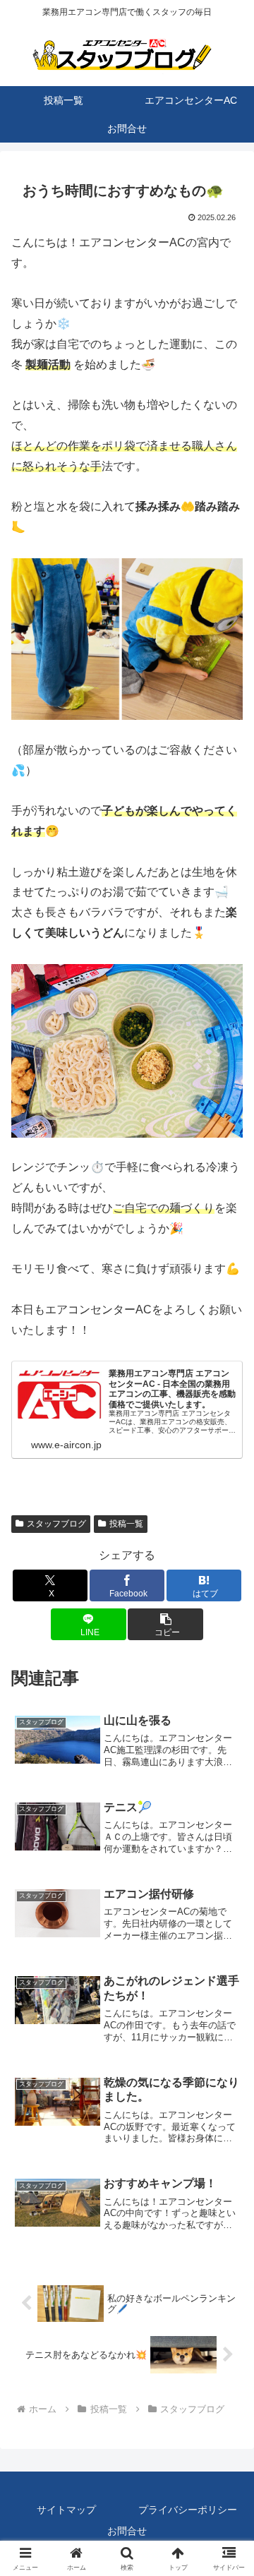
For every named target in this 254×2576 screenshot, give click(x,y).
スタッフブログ (56, 1524)
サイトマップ (66, 2510)
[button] (165, 1624)
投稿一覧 (126, 1524)
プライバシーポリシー (188, 2510)
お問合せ (127, 2531)
